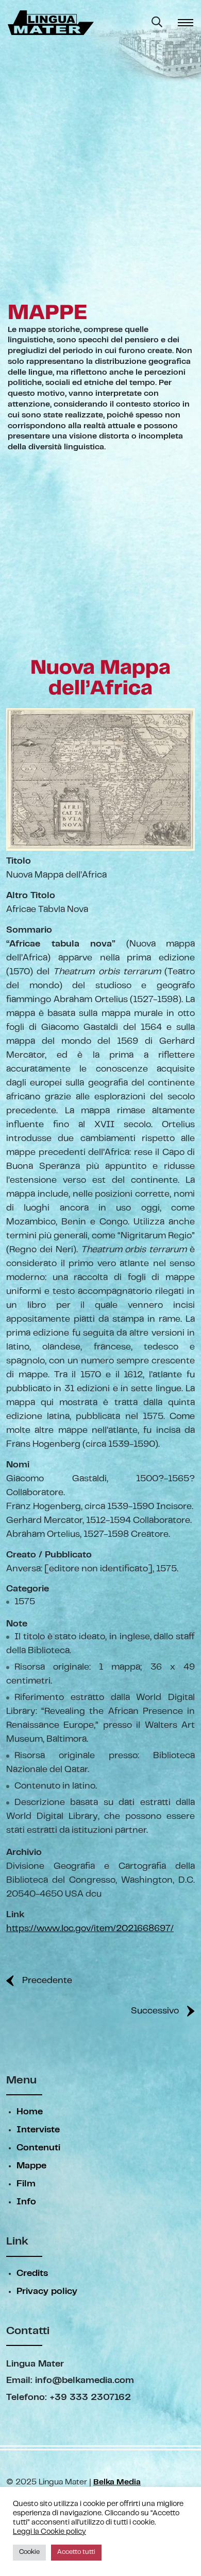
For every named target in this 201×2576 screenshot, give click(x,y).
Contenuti (38, 2148)
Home (30, 2112)
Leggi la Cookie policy (49, 2532)
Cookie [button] (29, 2552)
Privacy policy (47, 2292)
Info (26, 2202)
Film (26, 2184)
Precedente (47, 1981)
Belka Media (117, 2482)
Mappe (31, 2166)
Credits (32, 2274)
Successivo (155, 2011)
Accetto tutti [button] (76, 2552)
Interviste (38, 2130)
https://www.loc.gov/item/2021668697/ (90, 1929)
